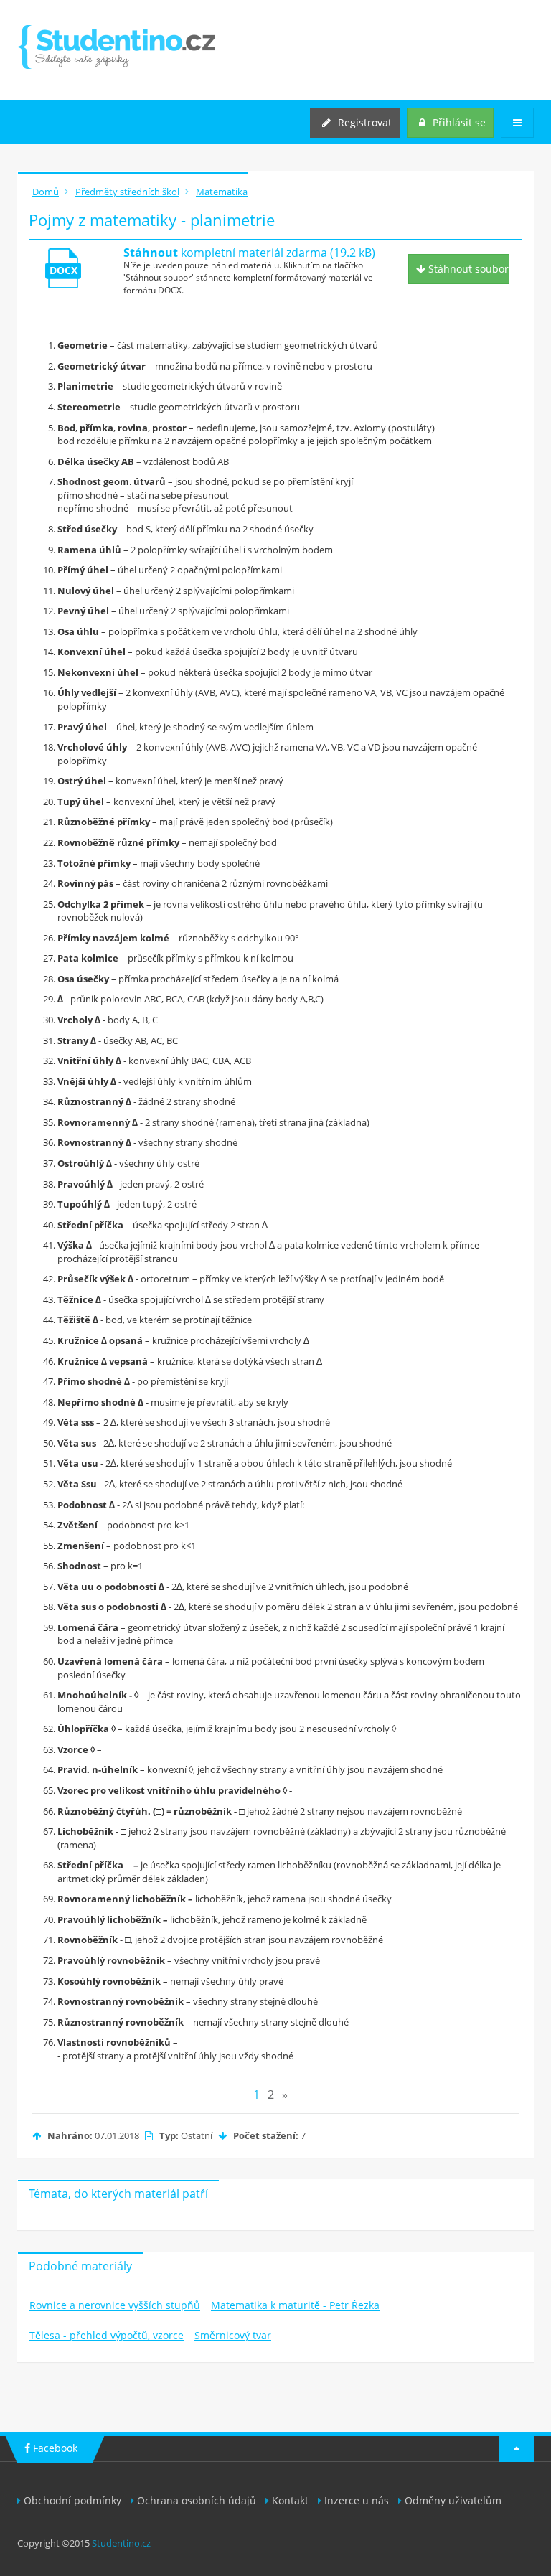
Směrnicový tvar (233, 2335)
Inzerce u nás (357, 2500)
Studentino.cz (121, 2543)
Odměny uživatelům (453, 2500)
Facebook (54, 2448)
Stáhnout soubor (467, 269)
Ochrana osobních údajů (197, 2500)
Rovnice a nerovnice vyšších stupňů (115, 2305)
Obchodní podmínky (72, 2500)
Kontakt (290, 2500)
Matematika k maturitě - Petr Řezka (295, 2305)
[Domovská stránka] (116, 47)
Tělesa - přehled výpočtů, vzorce (107, 2335)
